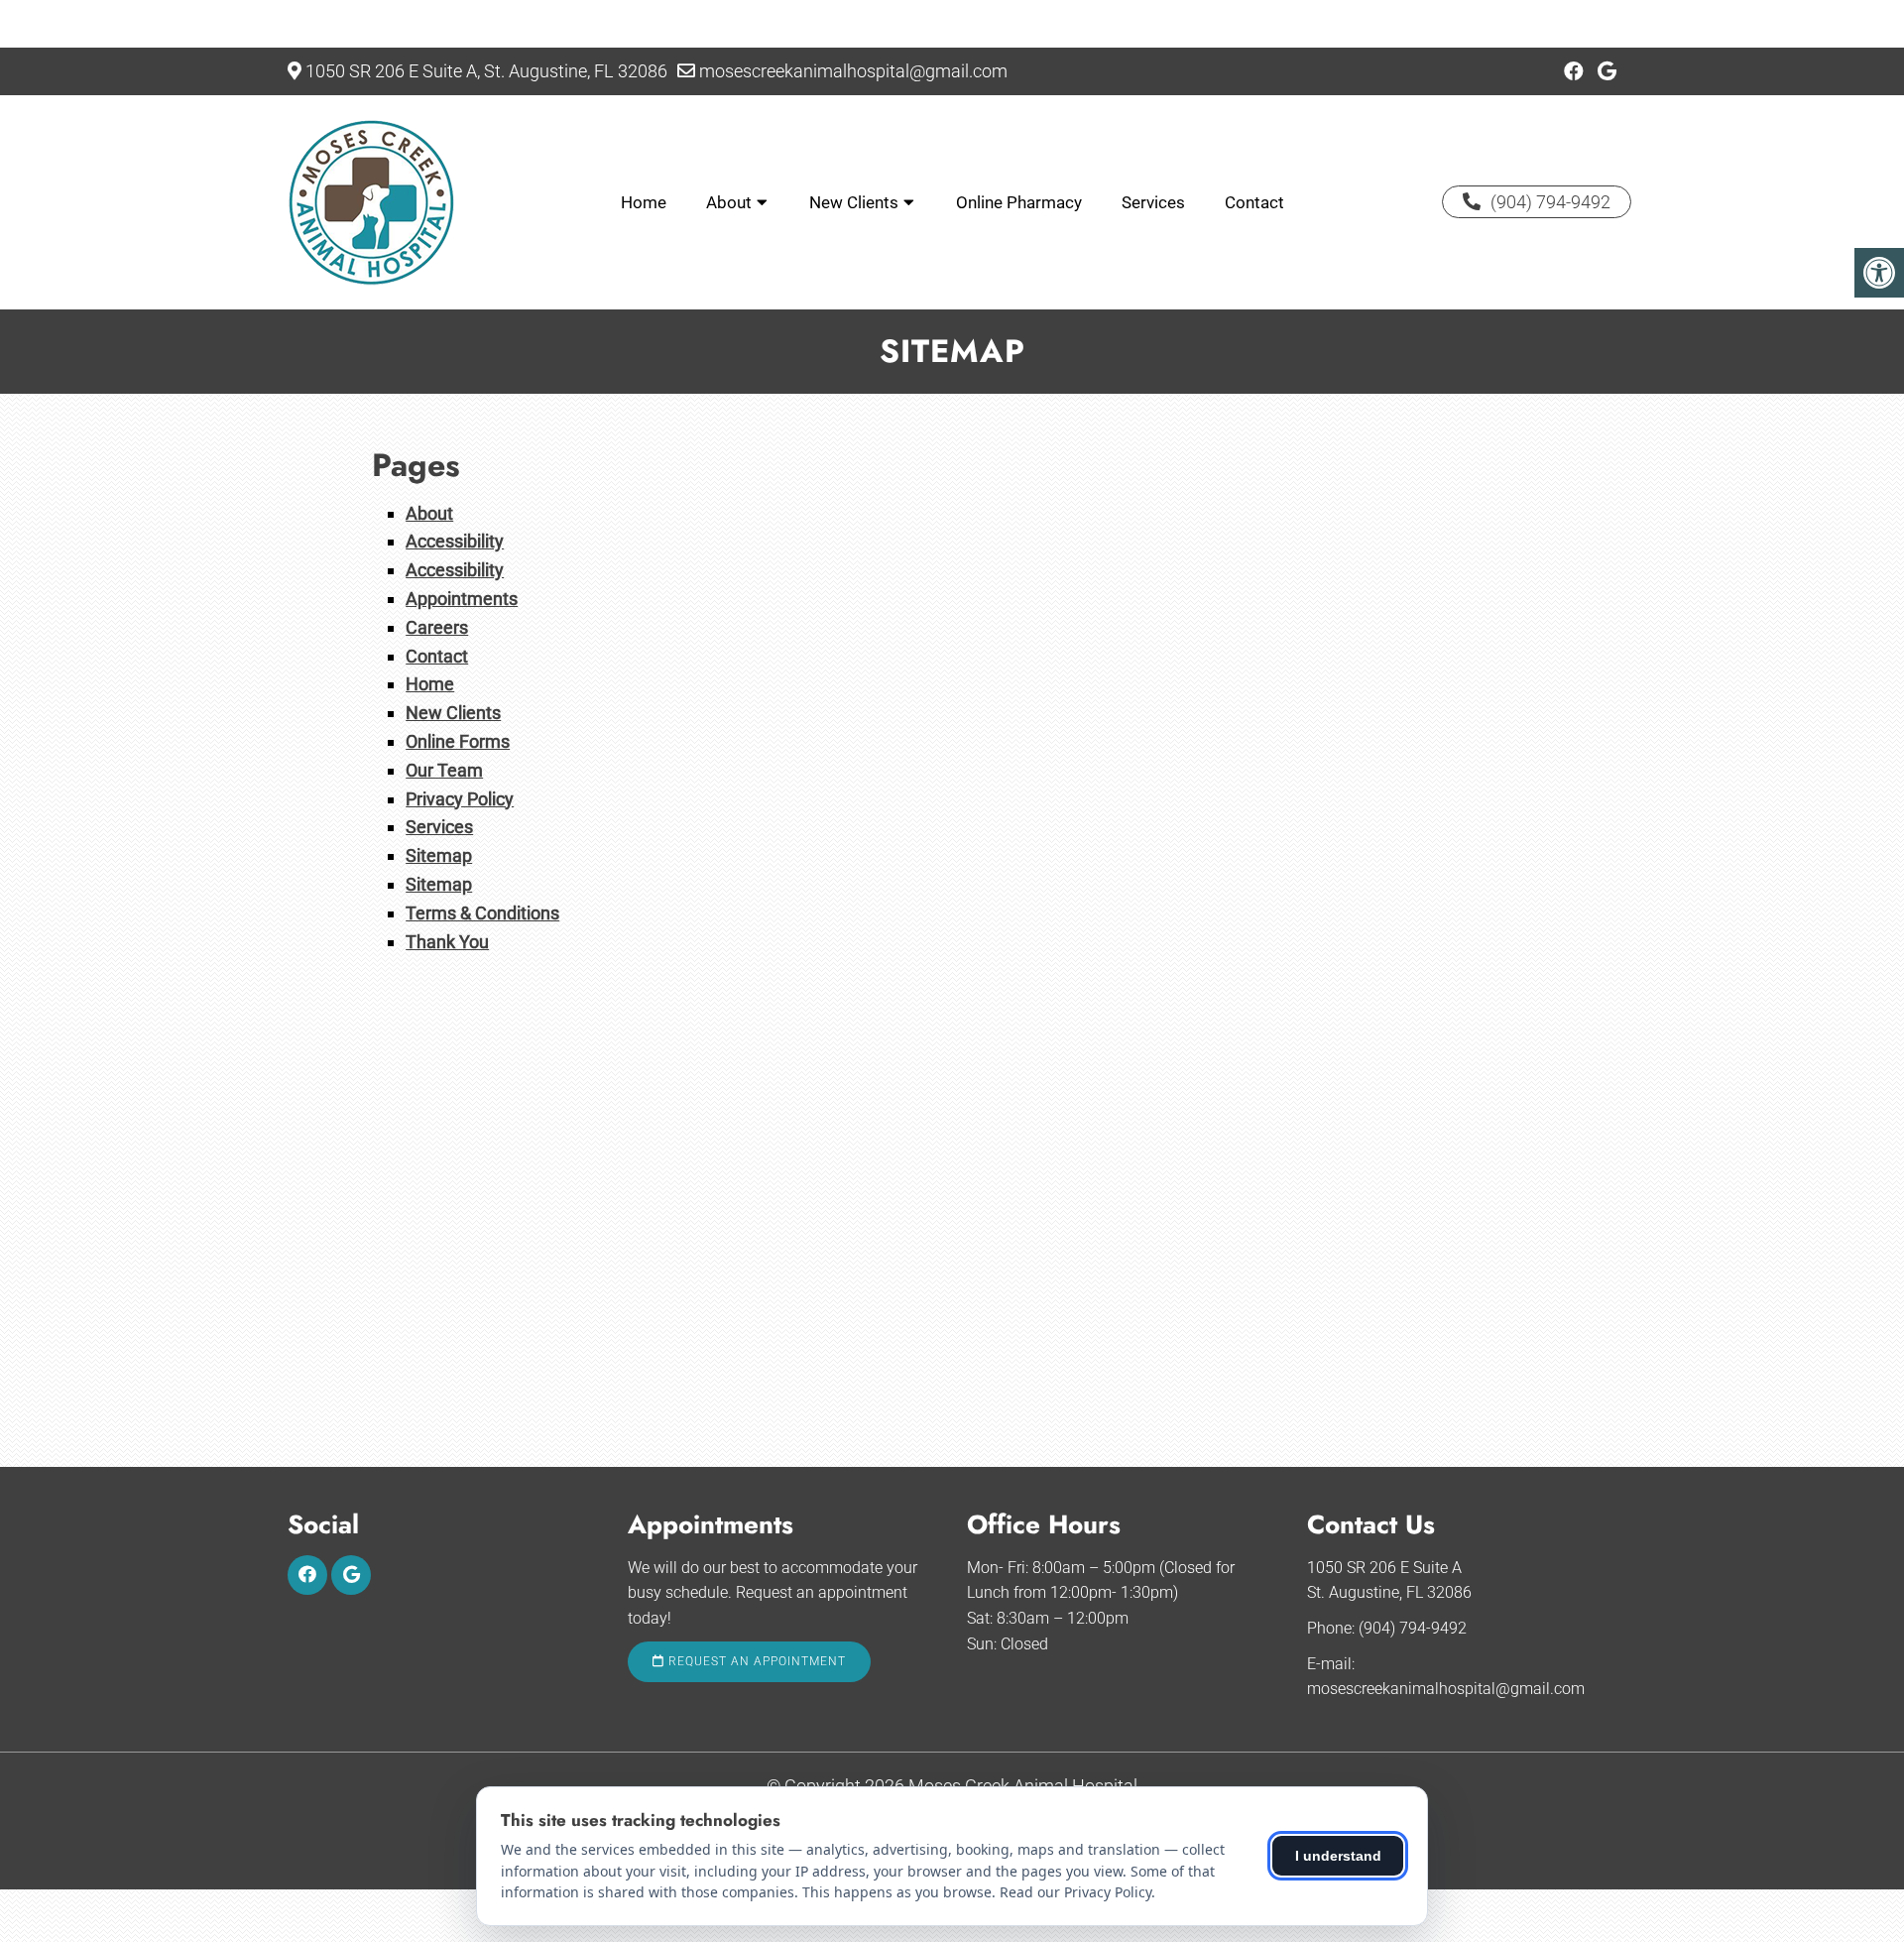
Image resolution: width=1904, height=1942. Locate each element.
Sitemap (439, 855)
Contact (1254, 202)
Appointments (462, 599)
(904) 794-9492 (1550, 202)
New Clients (854, 202)
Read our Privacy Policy (1075, 1892)
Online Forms (458, 741)
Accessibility (455, 541)
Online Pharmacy (1019, 202)
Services (1153, 202)
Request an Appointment (755, 1661)
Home (644, 202)
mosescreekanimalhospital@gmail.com (853, 71)
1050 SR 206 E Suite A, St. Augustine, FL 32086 (486, 71)
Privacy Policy (460, 799)
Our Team (444, 770)
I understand (1338, 1856)
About (729, 202)
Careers (437, 627)
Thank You (447, 942)
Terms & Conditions (482, 913)
